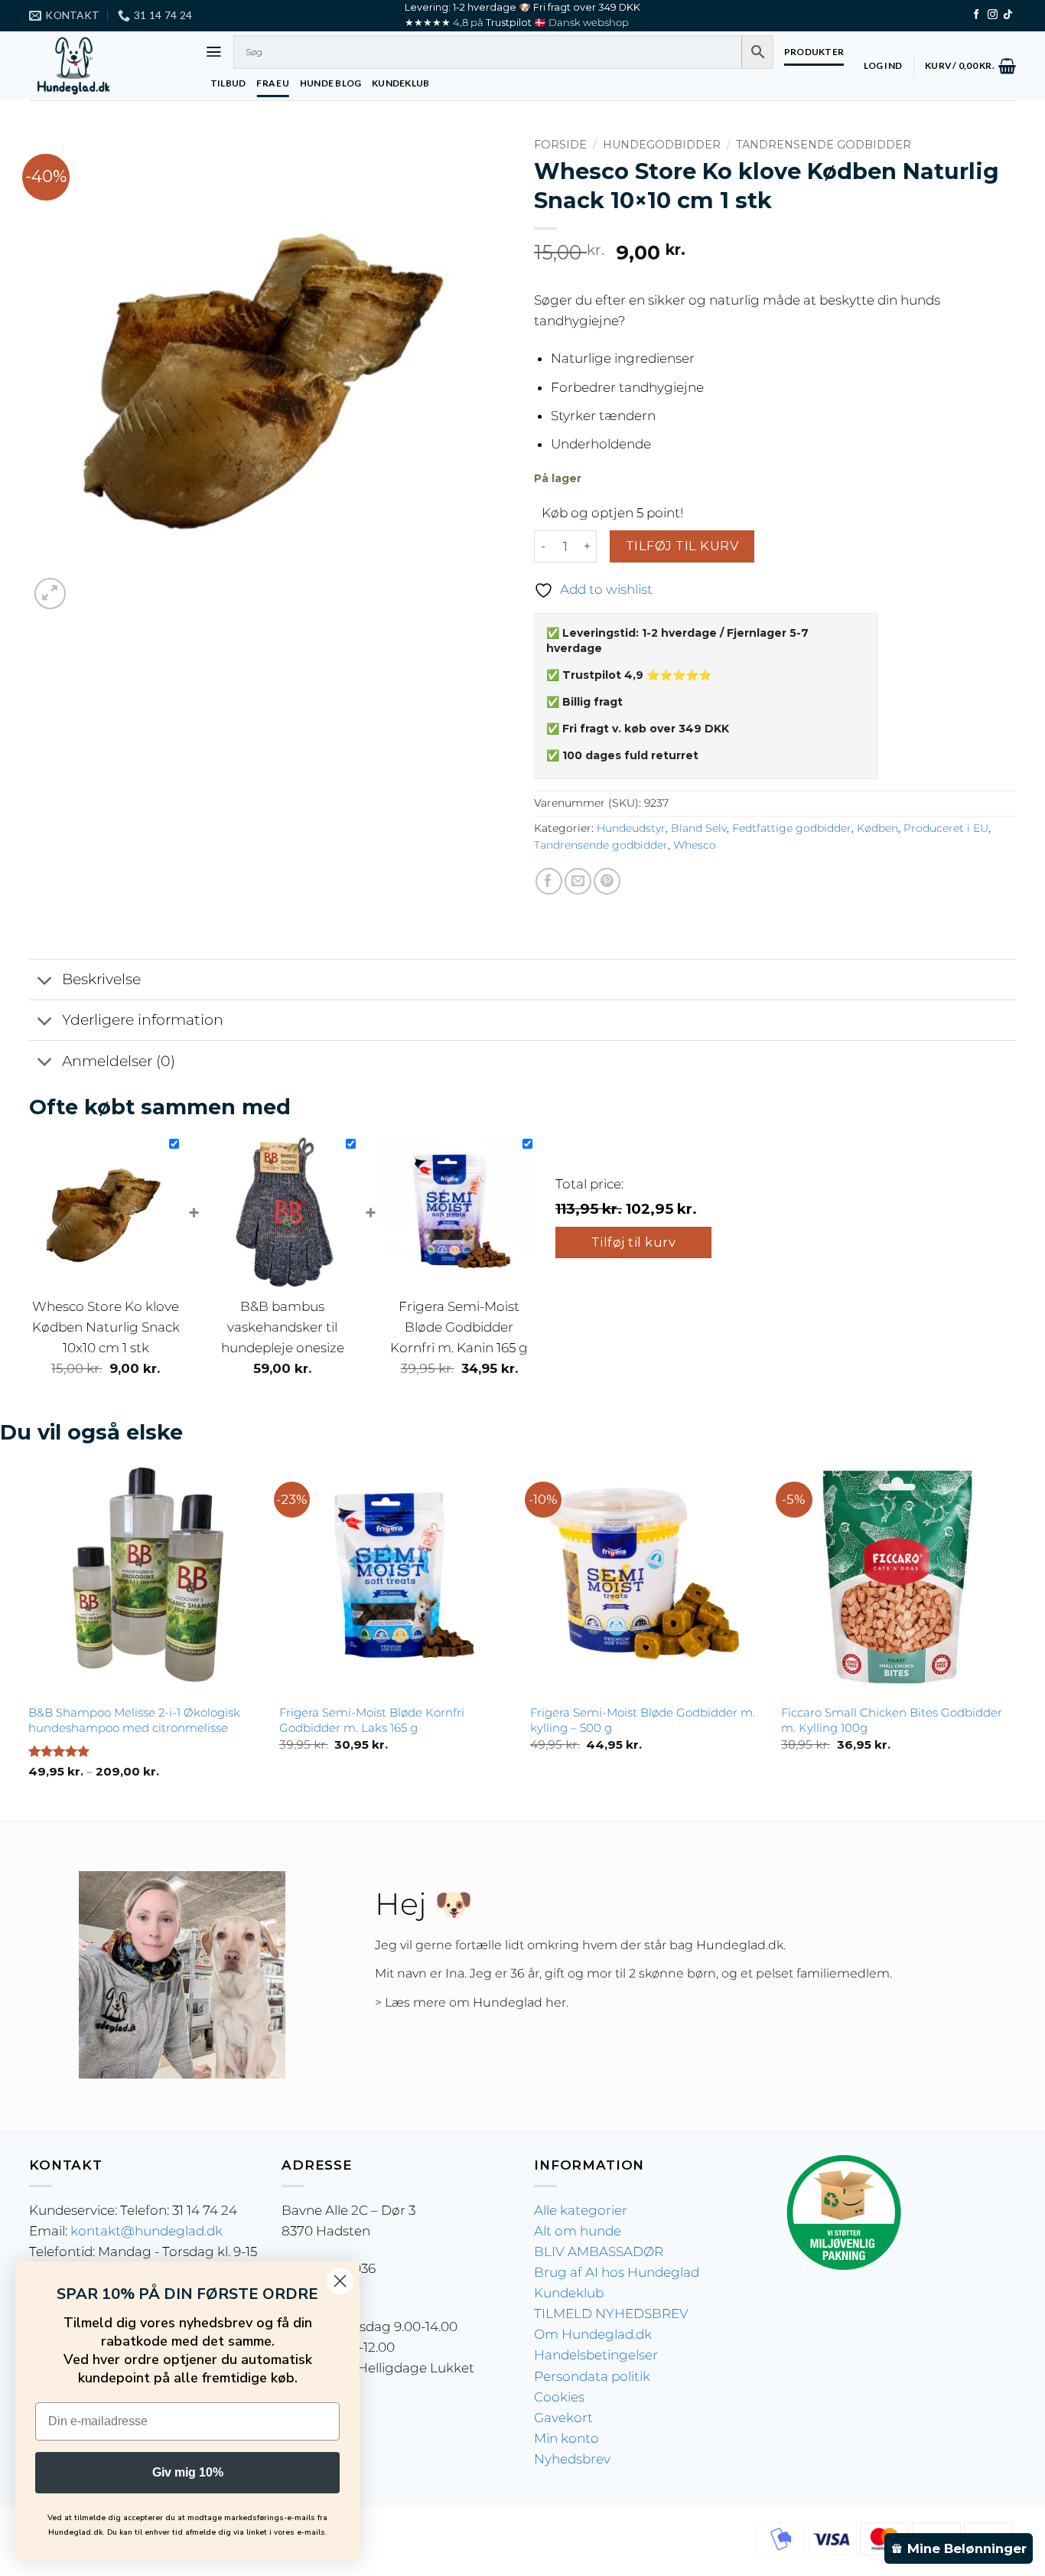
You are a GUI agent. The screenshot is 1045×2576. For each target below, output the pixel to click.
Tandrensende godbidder (824, 145)
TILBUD (228, 83)
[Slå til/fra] (45, 981)
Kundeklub (569, 2293)
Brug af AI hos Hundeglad (617, 2272)
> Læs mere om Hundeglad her (470, 2002)
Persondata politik (592, 2376)
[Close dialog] (340, 2281)
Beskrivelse (101, 979)
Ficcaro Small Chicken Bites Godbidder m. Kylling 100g (892, 1720)
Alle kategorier (581, 2210)
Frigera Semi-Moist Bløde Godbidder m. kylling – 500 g (643, 1720)
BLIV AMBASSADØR (599, 2252)
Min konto (566, 2438)
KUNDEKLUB (400, 83)
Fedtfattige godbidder (792, 828)
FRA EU (272, 83)
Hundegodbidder (662, 145)
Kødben (877, 828)
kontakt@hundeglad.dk (146, 2231)
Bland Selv (699, 828)
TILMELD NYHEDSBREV (611, 2314)
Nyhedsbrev (572, 2459)
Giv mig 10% (188, 2472)
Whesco (695, 845)
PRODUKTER (814, 52)
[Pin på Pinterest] (607, 881)
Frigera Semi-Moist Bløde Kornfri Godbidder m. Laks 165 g (372, 1720)
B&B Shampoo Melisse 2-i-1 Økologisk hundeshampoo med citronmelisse (134, 1720)
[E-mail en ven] (578, 881)
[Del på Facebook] (549, 881)
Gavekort (563, 2418)
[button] (214, 52)
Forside (560, 145)
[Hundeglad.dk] (106, 66)
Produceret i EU (946, 828)
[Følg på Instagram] (993, 15)
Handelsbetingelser (596, 2355)
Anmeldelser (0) (119, 1061)
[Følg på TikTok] (1008, 15)
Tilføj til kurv (682, 546)
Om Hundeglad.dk (593, 2334)
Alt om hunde (578, 2231)
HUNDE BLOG (330, 83)
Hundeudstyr (631, 828)
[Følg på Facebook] (977, 15)
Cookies (559, 2397)
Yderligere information (143, 1020)
